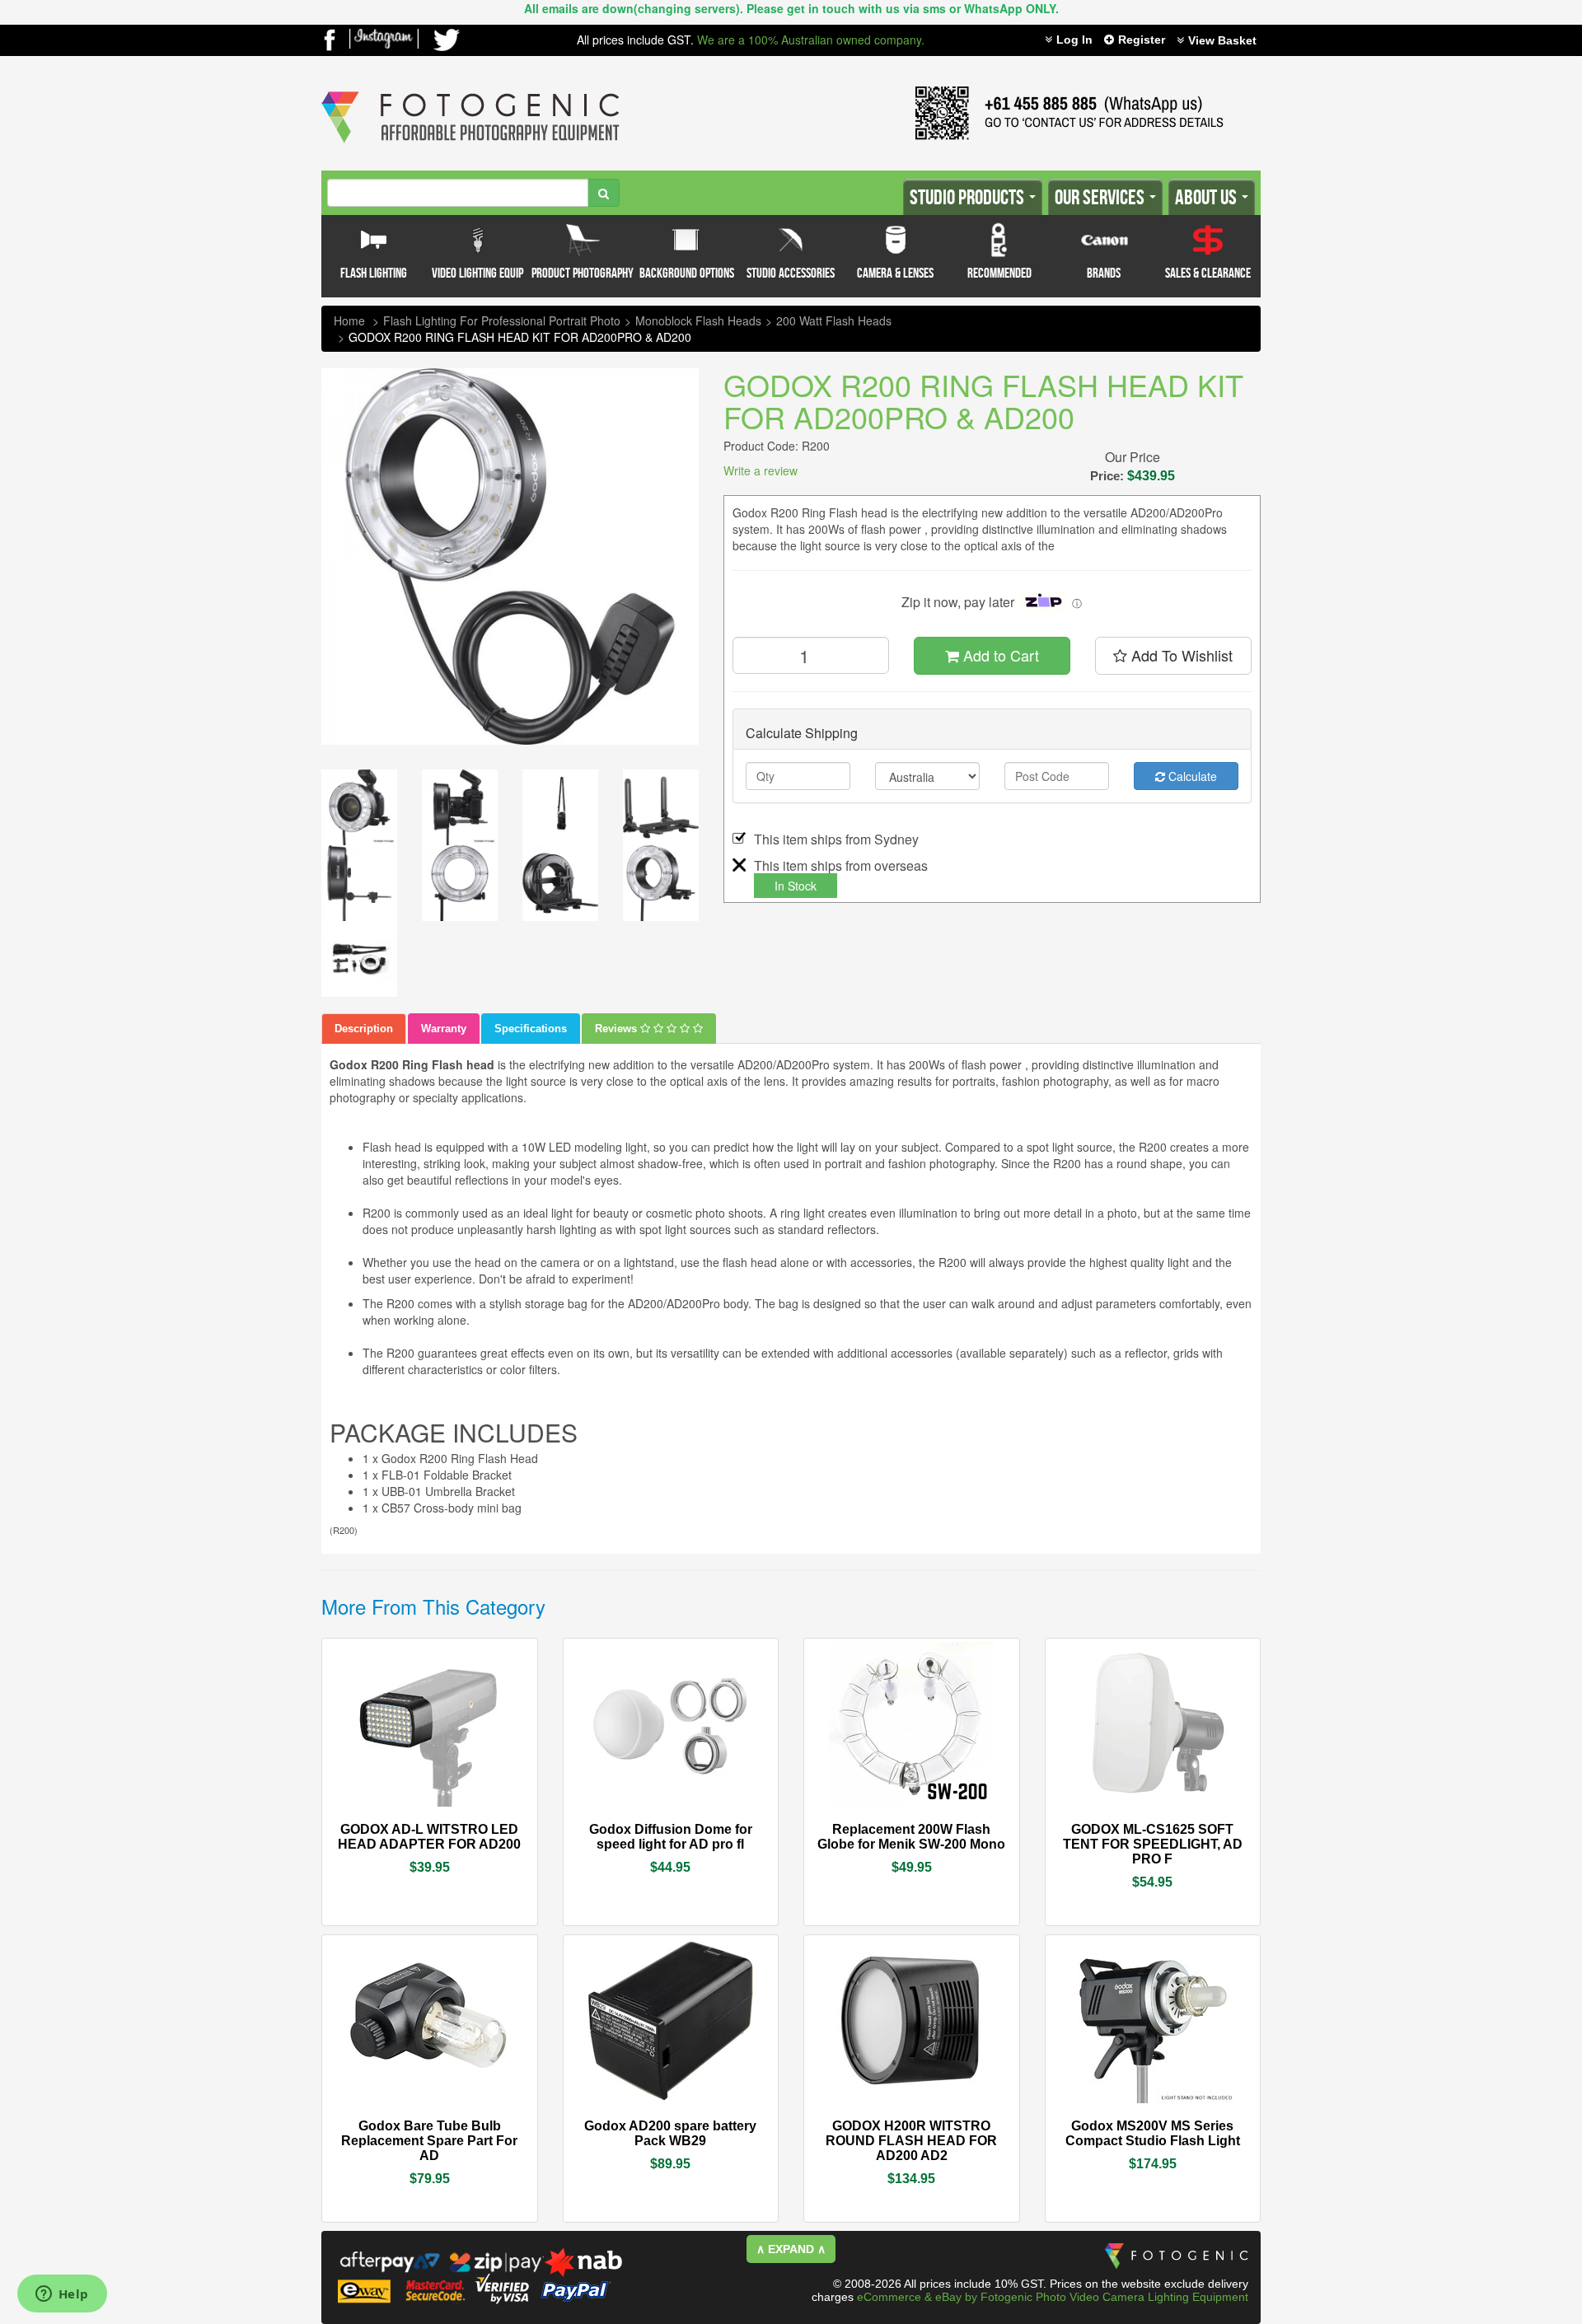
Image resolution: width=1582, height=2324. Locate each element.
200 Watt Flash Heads (834, 320)
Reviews (618, 1029)
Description (364, 1029)
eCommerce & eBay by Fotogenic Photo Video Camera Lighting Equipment (1053, 2297)
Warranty (444, 1029)
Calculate (1191, 776)
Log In (1074, 40)
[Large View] (359, 807)
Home (349, 320)
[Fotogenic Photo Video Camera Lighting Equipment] (470, 91)
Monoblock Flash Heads (698, 320)
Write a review (761, 470)
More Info (380, 1828)
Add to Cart (999, 655)
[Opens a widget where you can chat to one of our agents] (62, 2295)
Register (1142, 40)
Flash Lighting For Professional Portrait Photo (502, 320)
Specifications (531, 1029)
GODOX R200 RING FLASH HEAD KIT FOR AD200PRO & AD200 (520, 337)
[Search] (604, 193)
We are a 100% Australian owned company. (811, 40)
